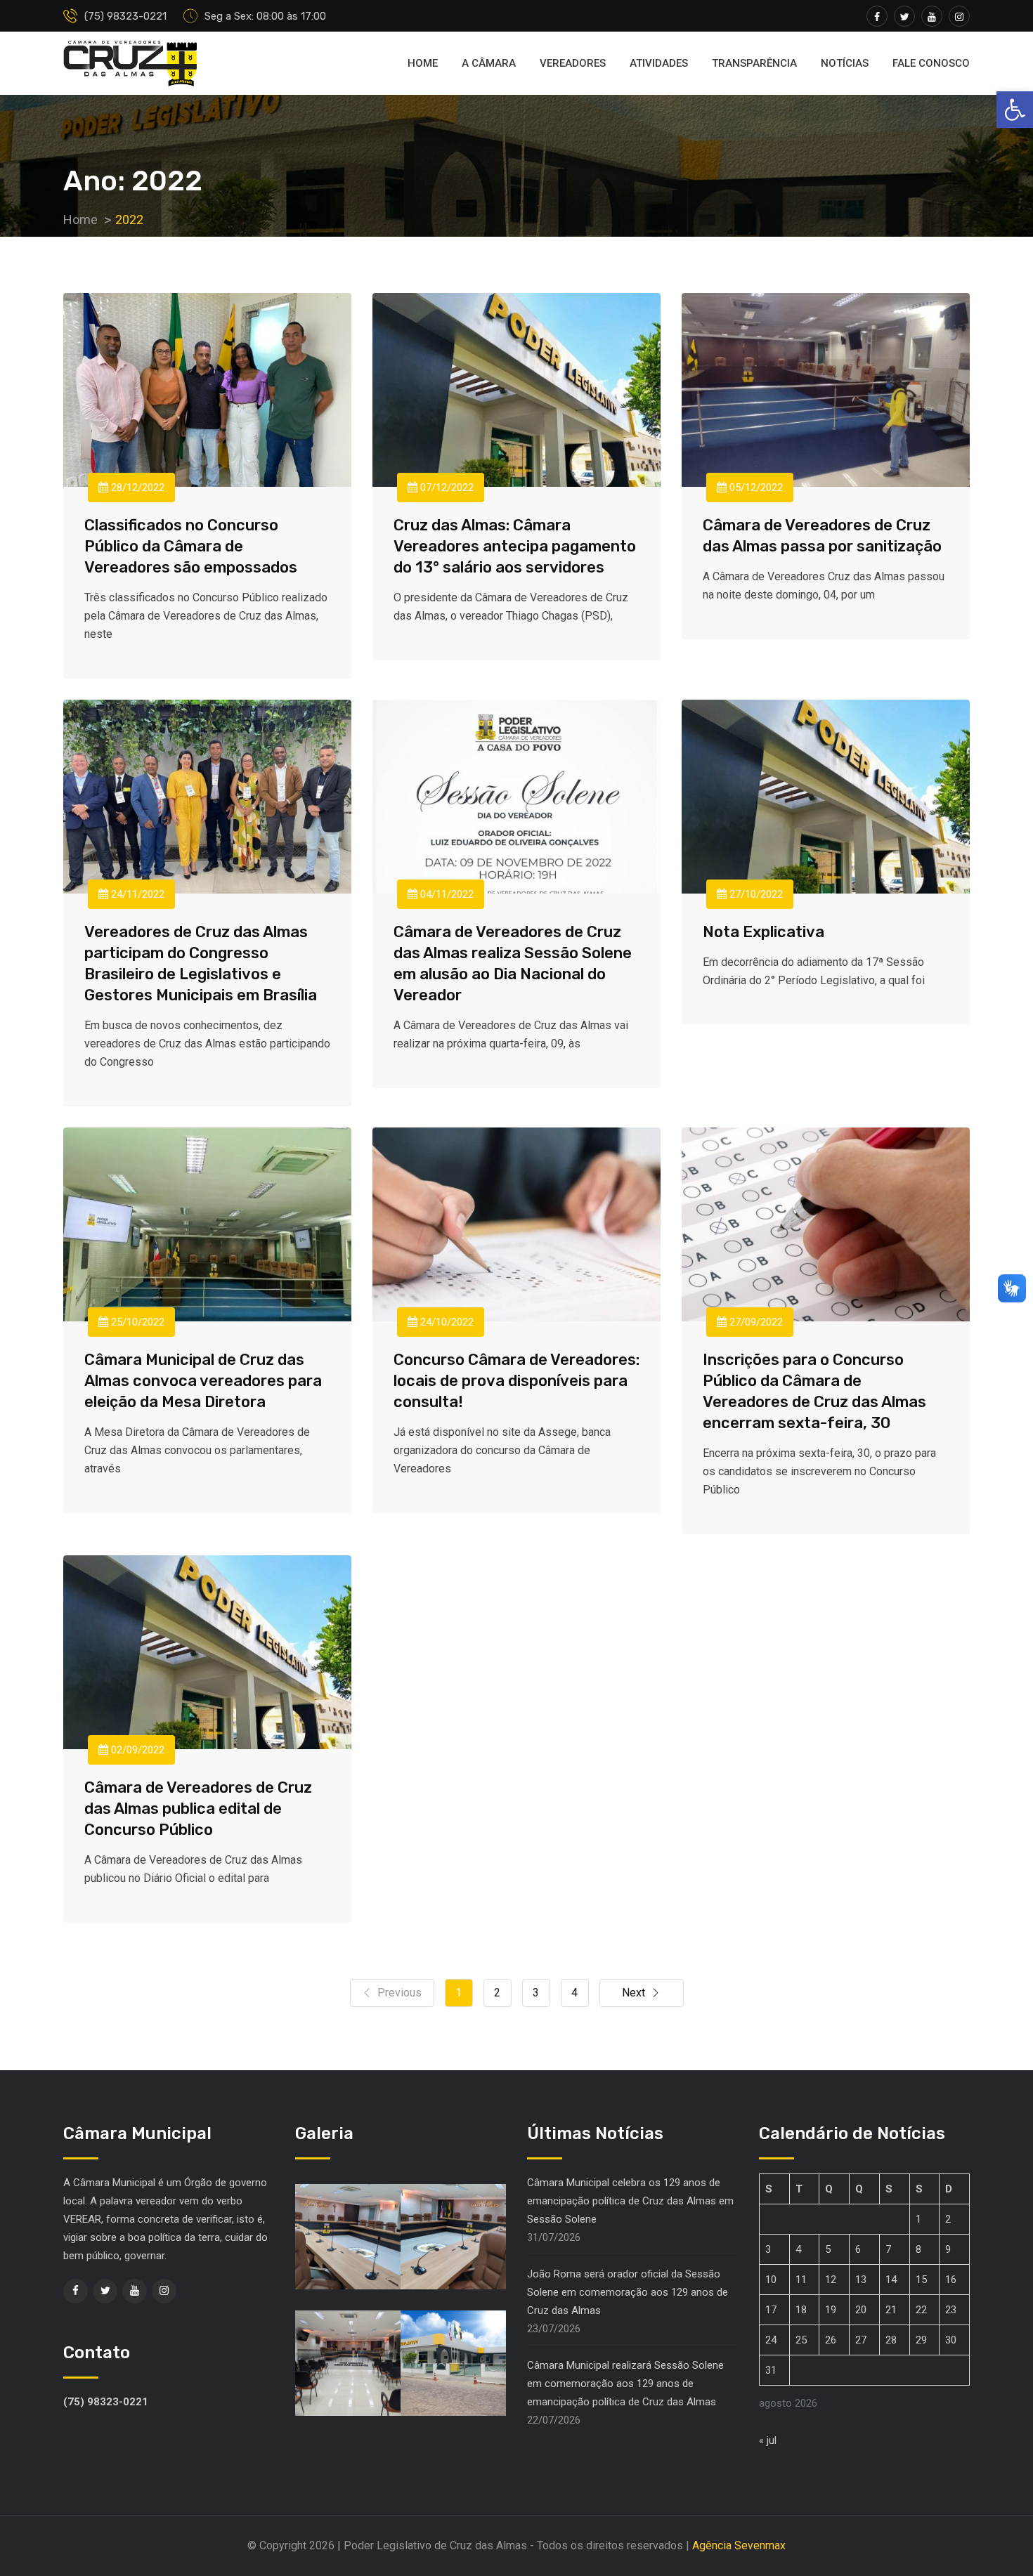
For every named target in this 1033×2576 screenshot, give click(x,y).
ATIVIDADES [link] (659, 63)
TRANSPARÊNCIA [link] (754, 63)
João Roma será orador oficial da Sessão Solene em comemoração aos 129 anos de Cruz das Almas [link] (628, 2292)
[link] (1015, 110)
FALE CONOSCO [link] (931, 63)
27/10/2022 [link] (755, 894)
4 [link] (574, 1993)
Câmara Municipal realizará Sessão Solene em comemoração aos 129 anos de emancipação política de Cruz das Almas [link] (625, 2384)
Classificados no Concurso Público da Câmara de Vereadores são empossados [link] (191, 546)
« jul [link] (768, 2440)
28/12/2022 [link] (136, 488)
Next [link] (634, 1993)
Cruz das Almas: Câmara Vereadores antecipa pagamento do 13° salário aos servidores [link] (515, 546)
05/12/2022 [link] (755, 488)
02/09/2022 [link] (136, 1750)
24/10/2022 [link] (446, 1322)
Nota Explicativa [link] (764, 932)
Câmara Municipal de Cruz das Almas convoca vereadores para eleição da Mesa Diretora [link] (203, 1381)
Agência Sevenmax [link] (739, 2545)
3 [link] (536, 1993)
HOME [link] (423, 63)
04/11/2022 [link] (446, 894)
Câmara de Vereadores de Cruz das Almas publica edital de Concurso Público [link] (198, 1809)
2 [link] (497, 1993)
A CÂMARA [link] (489, 63)
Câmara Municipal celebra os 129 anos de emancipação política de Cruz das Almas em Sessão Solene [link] (630, 2201)
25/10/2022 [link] (136, 1322)
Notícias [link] (845, 63)
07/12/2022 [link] (446, 488)
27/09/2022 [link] (755, 1322)
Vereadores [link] (573, 63)
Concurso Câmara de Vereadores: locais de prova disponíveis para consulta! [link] (516, 1381)
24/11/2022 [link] (136, 894)
